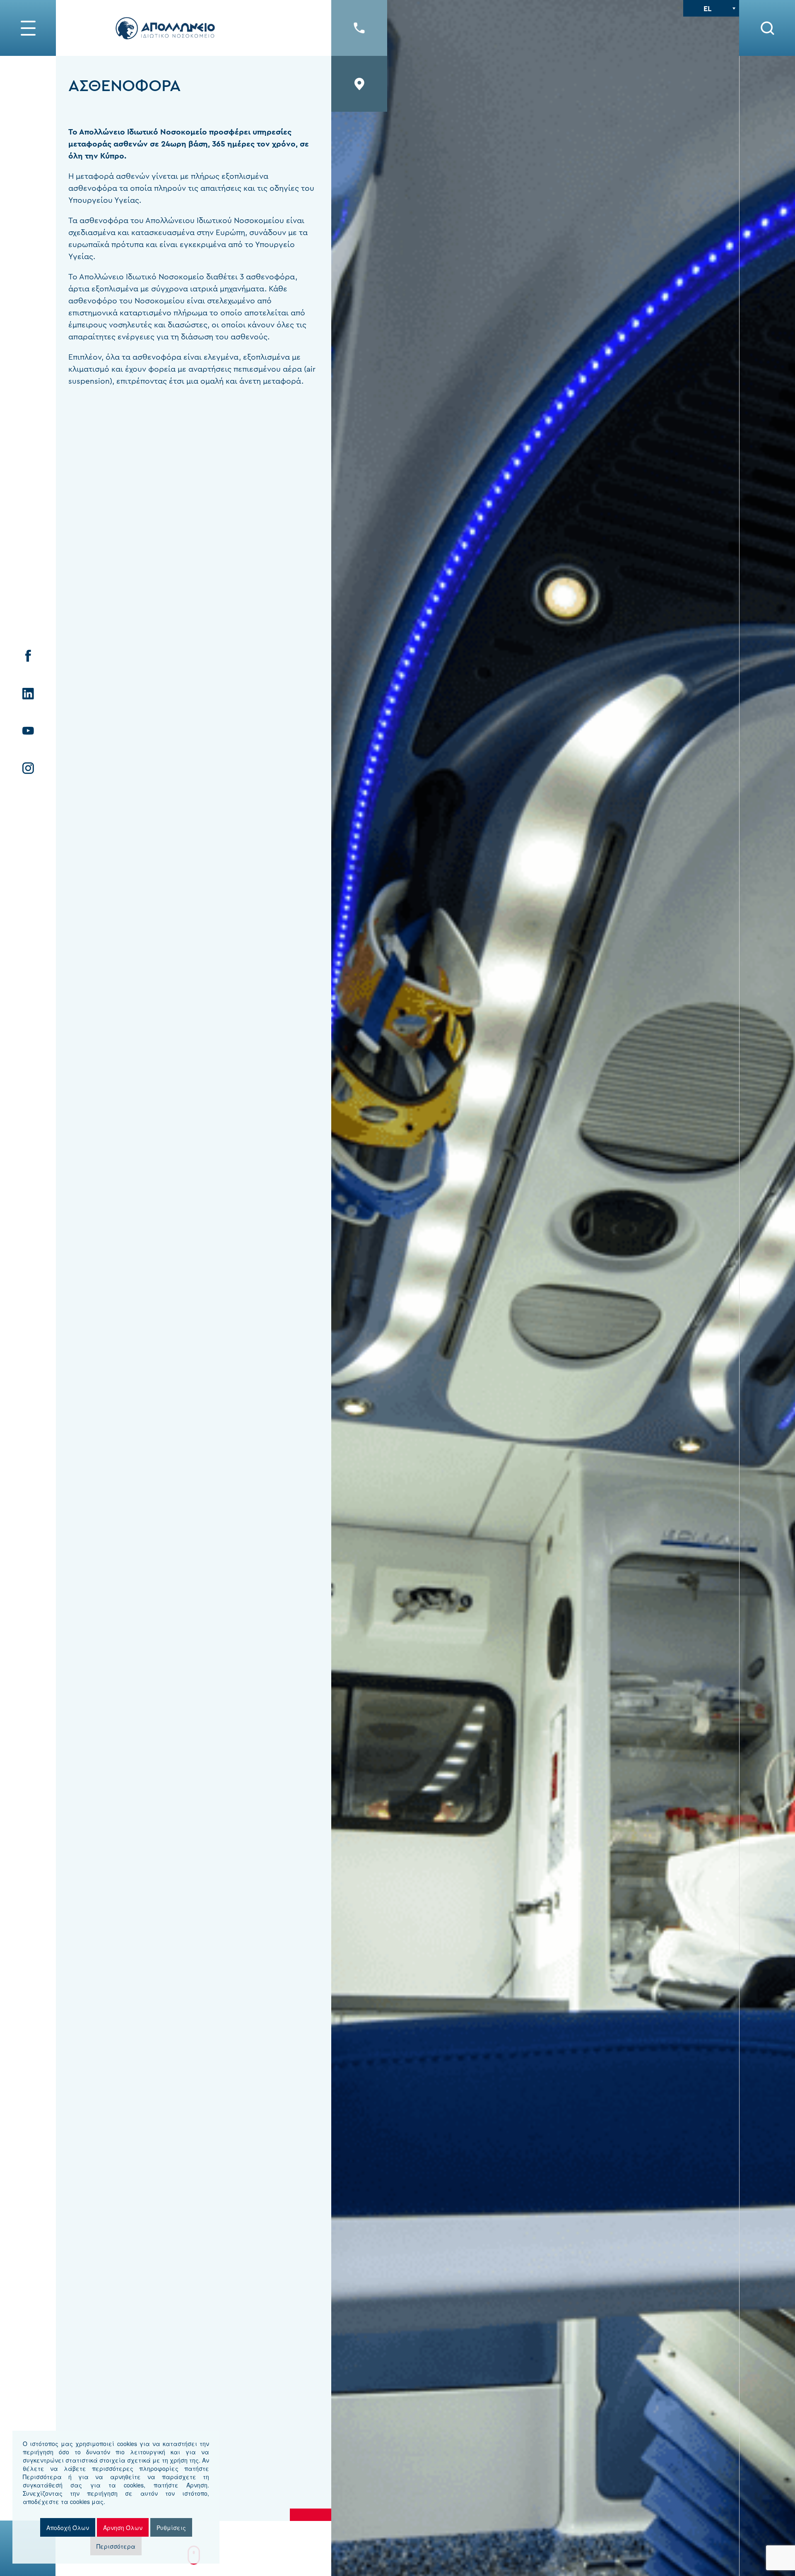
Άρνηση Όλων (123, 2528)
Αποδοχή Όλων (68, 2528)
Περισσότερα (116, 2546)
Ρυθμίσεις (171, 2528)
